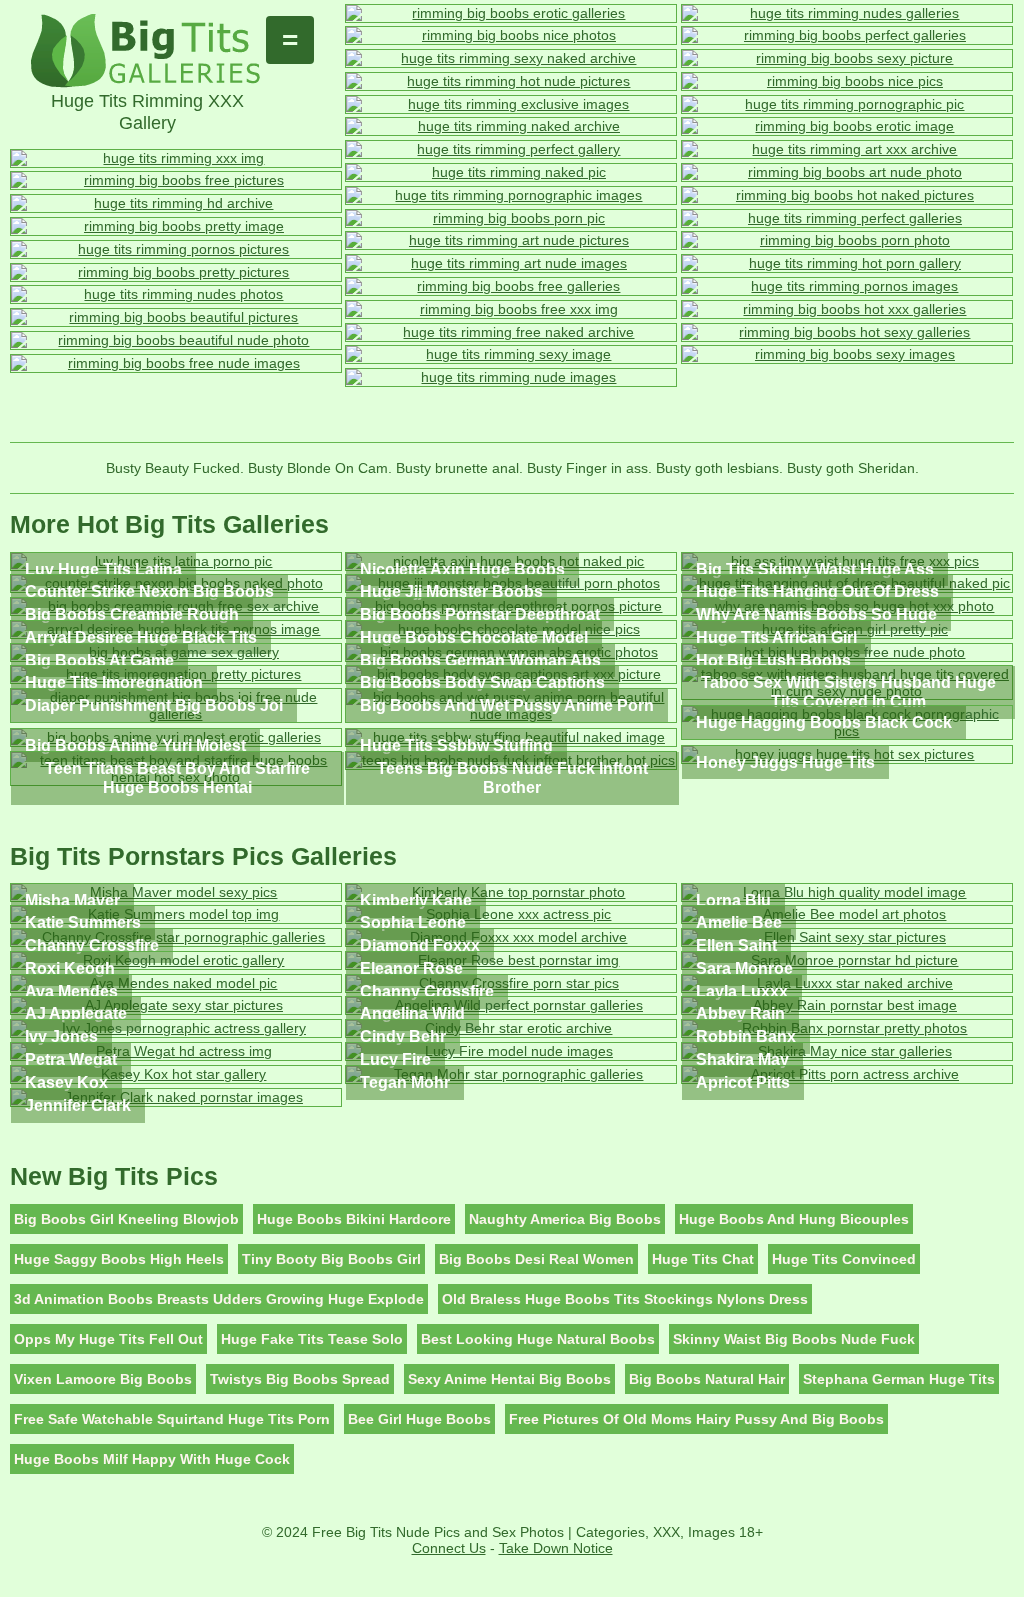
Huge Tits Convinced (844, 1259)
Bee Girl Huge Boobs (419, 1419)
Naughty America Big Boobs (565, 1219)
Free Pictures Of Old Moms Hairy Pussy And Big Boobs (696, 1419)
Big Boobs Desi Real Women (536, 1259)
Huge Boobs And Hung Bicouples (794, 1219)
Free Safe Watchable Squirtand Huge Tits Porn (172, 1419)
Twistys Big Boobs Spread (300, 1379)
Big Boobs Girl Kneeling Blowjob (126, 1219)
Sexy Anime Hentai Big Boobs (509, 1379)
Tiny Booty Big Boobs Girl (331, 1259)
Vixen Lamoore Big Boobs (103, 1379)
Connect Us (449, 1548)
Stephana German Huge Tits (899, 1379)
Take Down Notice (556, 1548)
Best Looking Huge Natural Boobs (538, 1339)
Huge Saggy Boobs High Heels (119, 1259)
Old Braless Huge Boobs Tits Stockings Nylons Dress (625, 1299)
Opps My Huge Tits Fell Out (108, 1339)
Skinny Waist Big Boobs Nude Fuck (794, 1339)
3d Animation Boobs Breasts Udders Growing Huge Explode (219, 1299)
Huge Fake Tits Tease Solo (312, 1339)
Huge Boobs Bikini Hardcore (354, 1219)
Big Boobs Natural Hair (707, 1379)
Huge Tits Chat (703, 1259)
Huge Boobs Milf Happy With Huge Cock (152, 1459)
